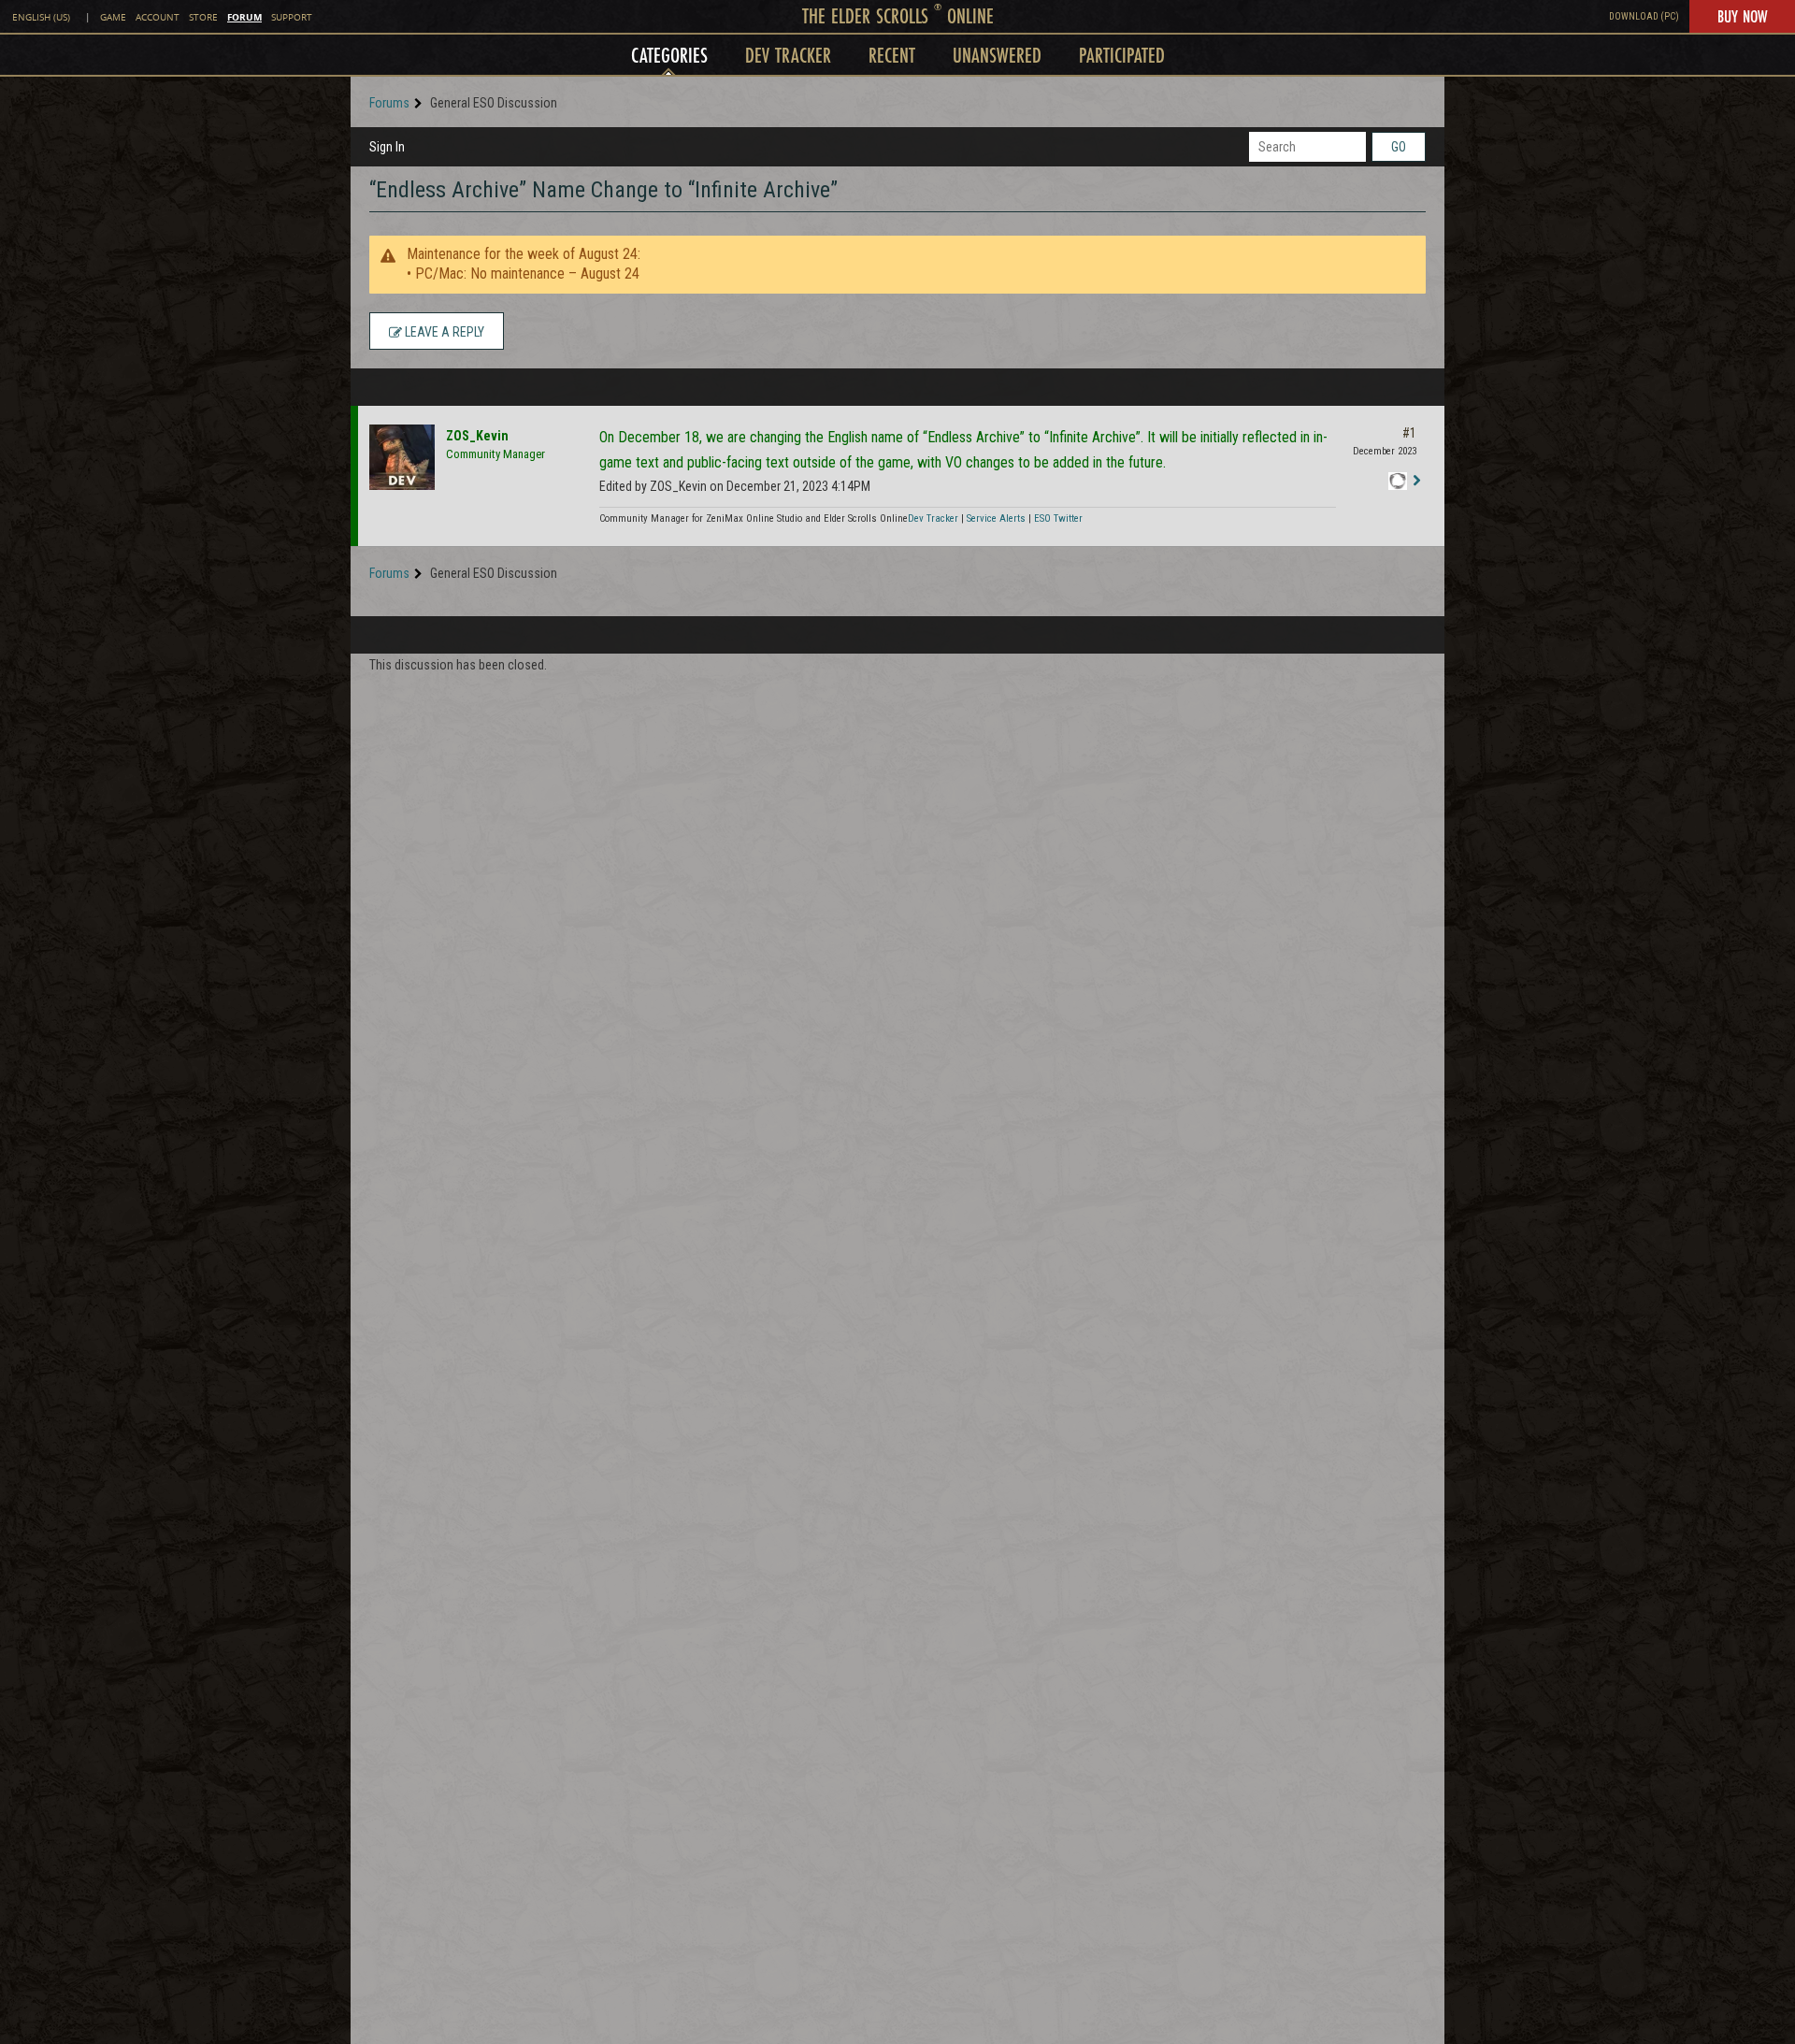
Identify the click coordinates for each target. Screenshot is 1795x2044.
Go (1399, 147)
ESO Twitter (1058, 518)
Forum (244, 17)
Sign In (387, 147)
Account (158, 17)
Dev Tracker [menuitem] (788, 55)
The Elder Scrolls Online (898, 15)
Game (113, 17)
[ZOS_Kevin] (402, 457)
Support (292, 17)
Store (203, 17)
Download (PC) (1644, 16)
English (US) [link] (41, 17)
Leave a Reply (443, 332)
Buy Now (1742, 16)
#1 (1409, 433)
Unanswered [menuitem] (997, 55)
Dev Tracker (933, 518)
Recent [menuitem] (892, 55)
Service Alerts (996, 518)
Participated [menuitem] (1122, 55)
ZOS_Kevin (477, 436)
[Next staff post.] (1416, 481)
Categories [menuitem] (669, 55)
